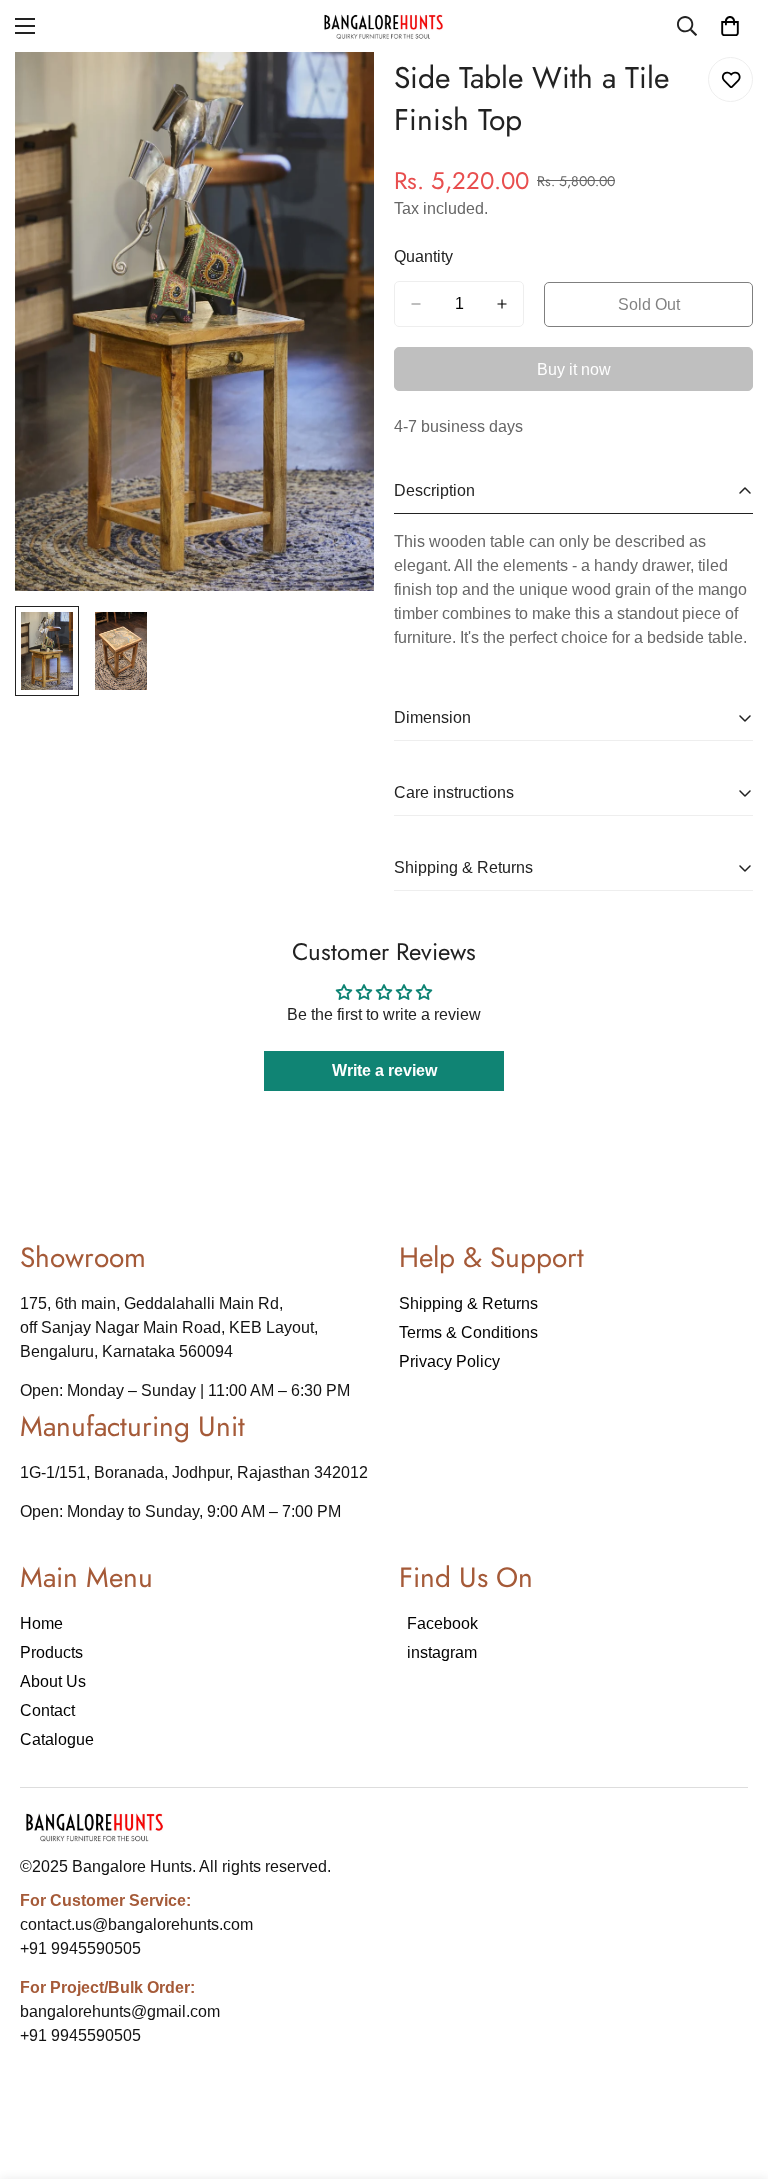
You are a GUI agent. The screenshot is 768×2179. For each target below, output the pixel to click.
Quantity (423, 256)
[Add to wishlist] (730, 79)
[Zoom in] (331, 94)
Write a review (384, 1070)
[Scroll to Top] (729, 2070)
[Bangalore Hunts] (384, 26)
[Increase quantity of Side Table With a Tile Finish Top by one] (502, 304)
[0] (730, 26)
